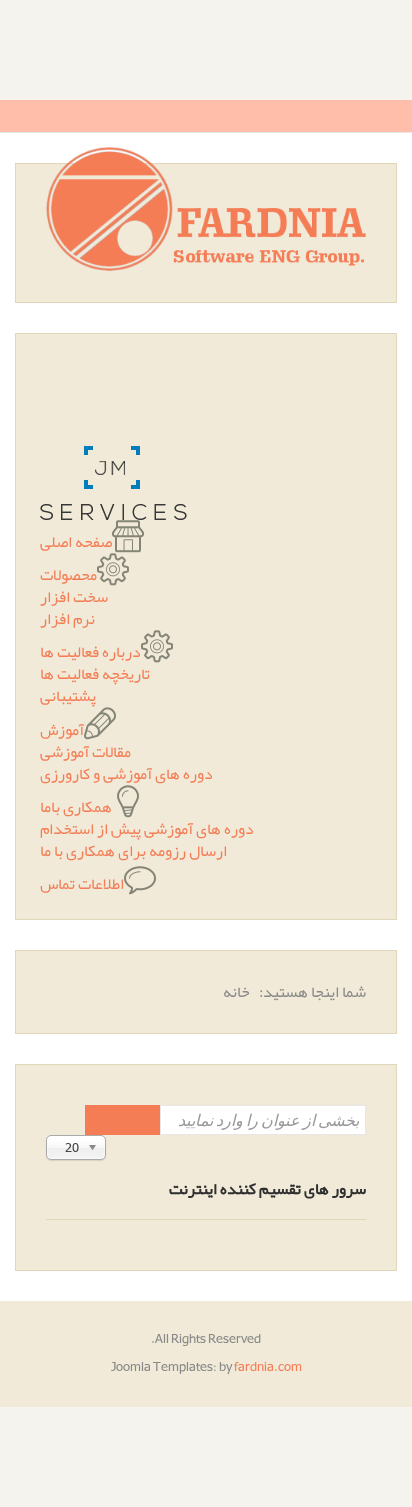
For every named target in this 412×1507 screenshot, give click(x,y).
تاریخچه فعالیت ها (95, 674)
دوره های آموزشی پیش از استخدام (147, 829)
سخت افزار (74, 597)
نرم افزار (67, 619)
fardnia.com (268, 1367)
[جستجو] (141, 1120)
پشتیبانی (68, 696)
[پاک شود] (104, 1120)
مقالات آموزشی (85, 752)
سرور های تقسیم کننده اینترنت (267, 1189)
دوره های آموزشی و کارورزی (126, 774)
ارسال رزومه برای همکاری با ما (133, 851)
